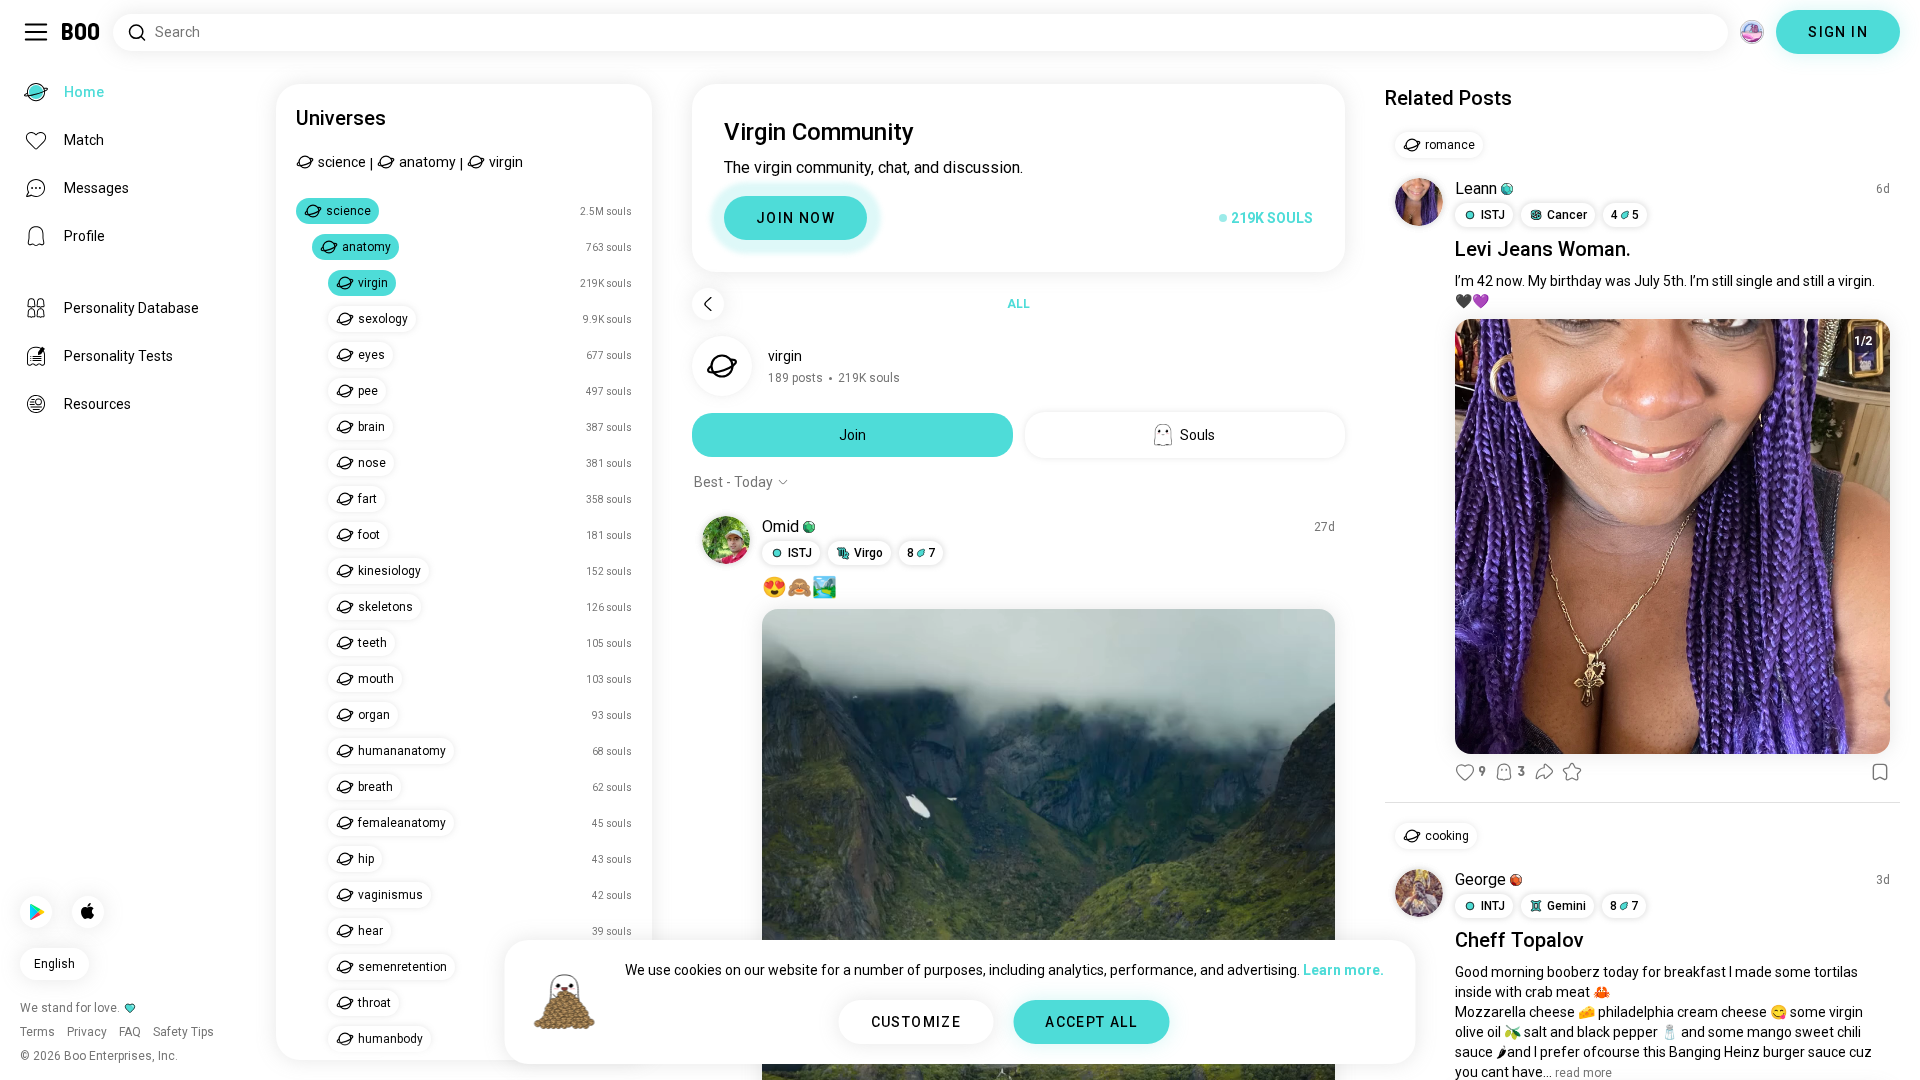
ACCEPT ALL (1091, 1022)
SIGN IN (1838, 32)
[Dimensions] (1752, 32)
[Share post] (1544, 772)
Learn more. (1343, 970)
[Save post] (1880, 772)
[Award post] (1572, 772)
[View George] (1419, 893)
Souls (1197, 435)
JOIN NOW (795, 218)
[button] (809, 527)
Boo (81, 32)
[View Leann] (1419, 202)
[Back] (708, 304)
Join (852, 435)
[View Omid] (726, 540)
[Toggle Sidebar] (36, 32)
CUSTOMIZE (916, 1022)
